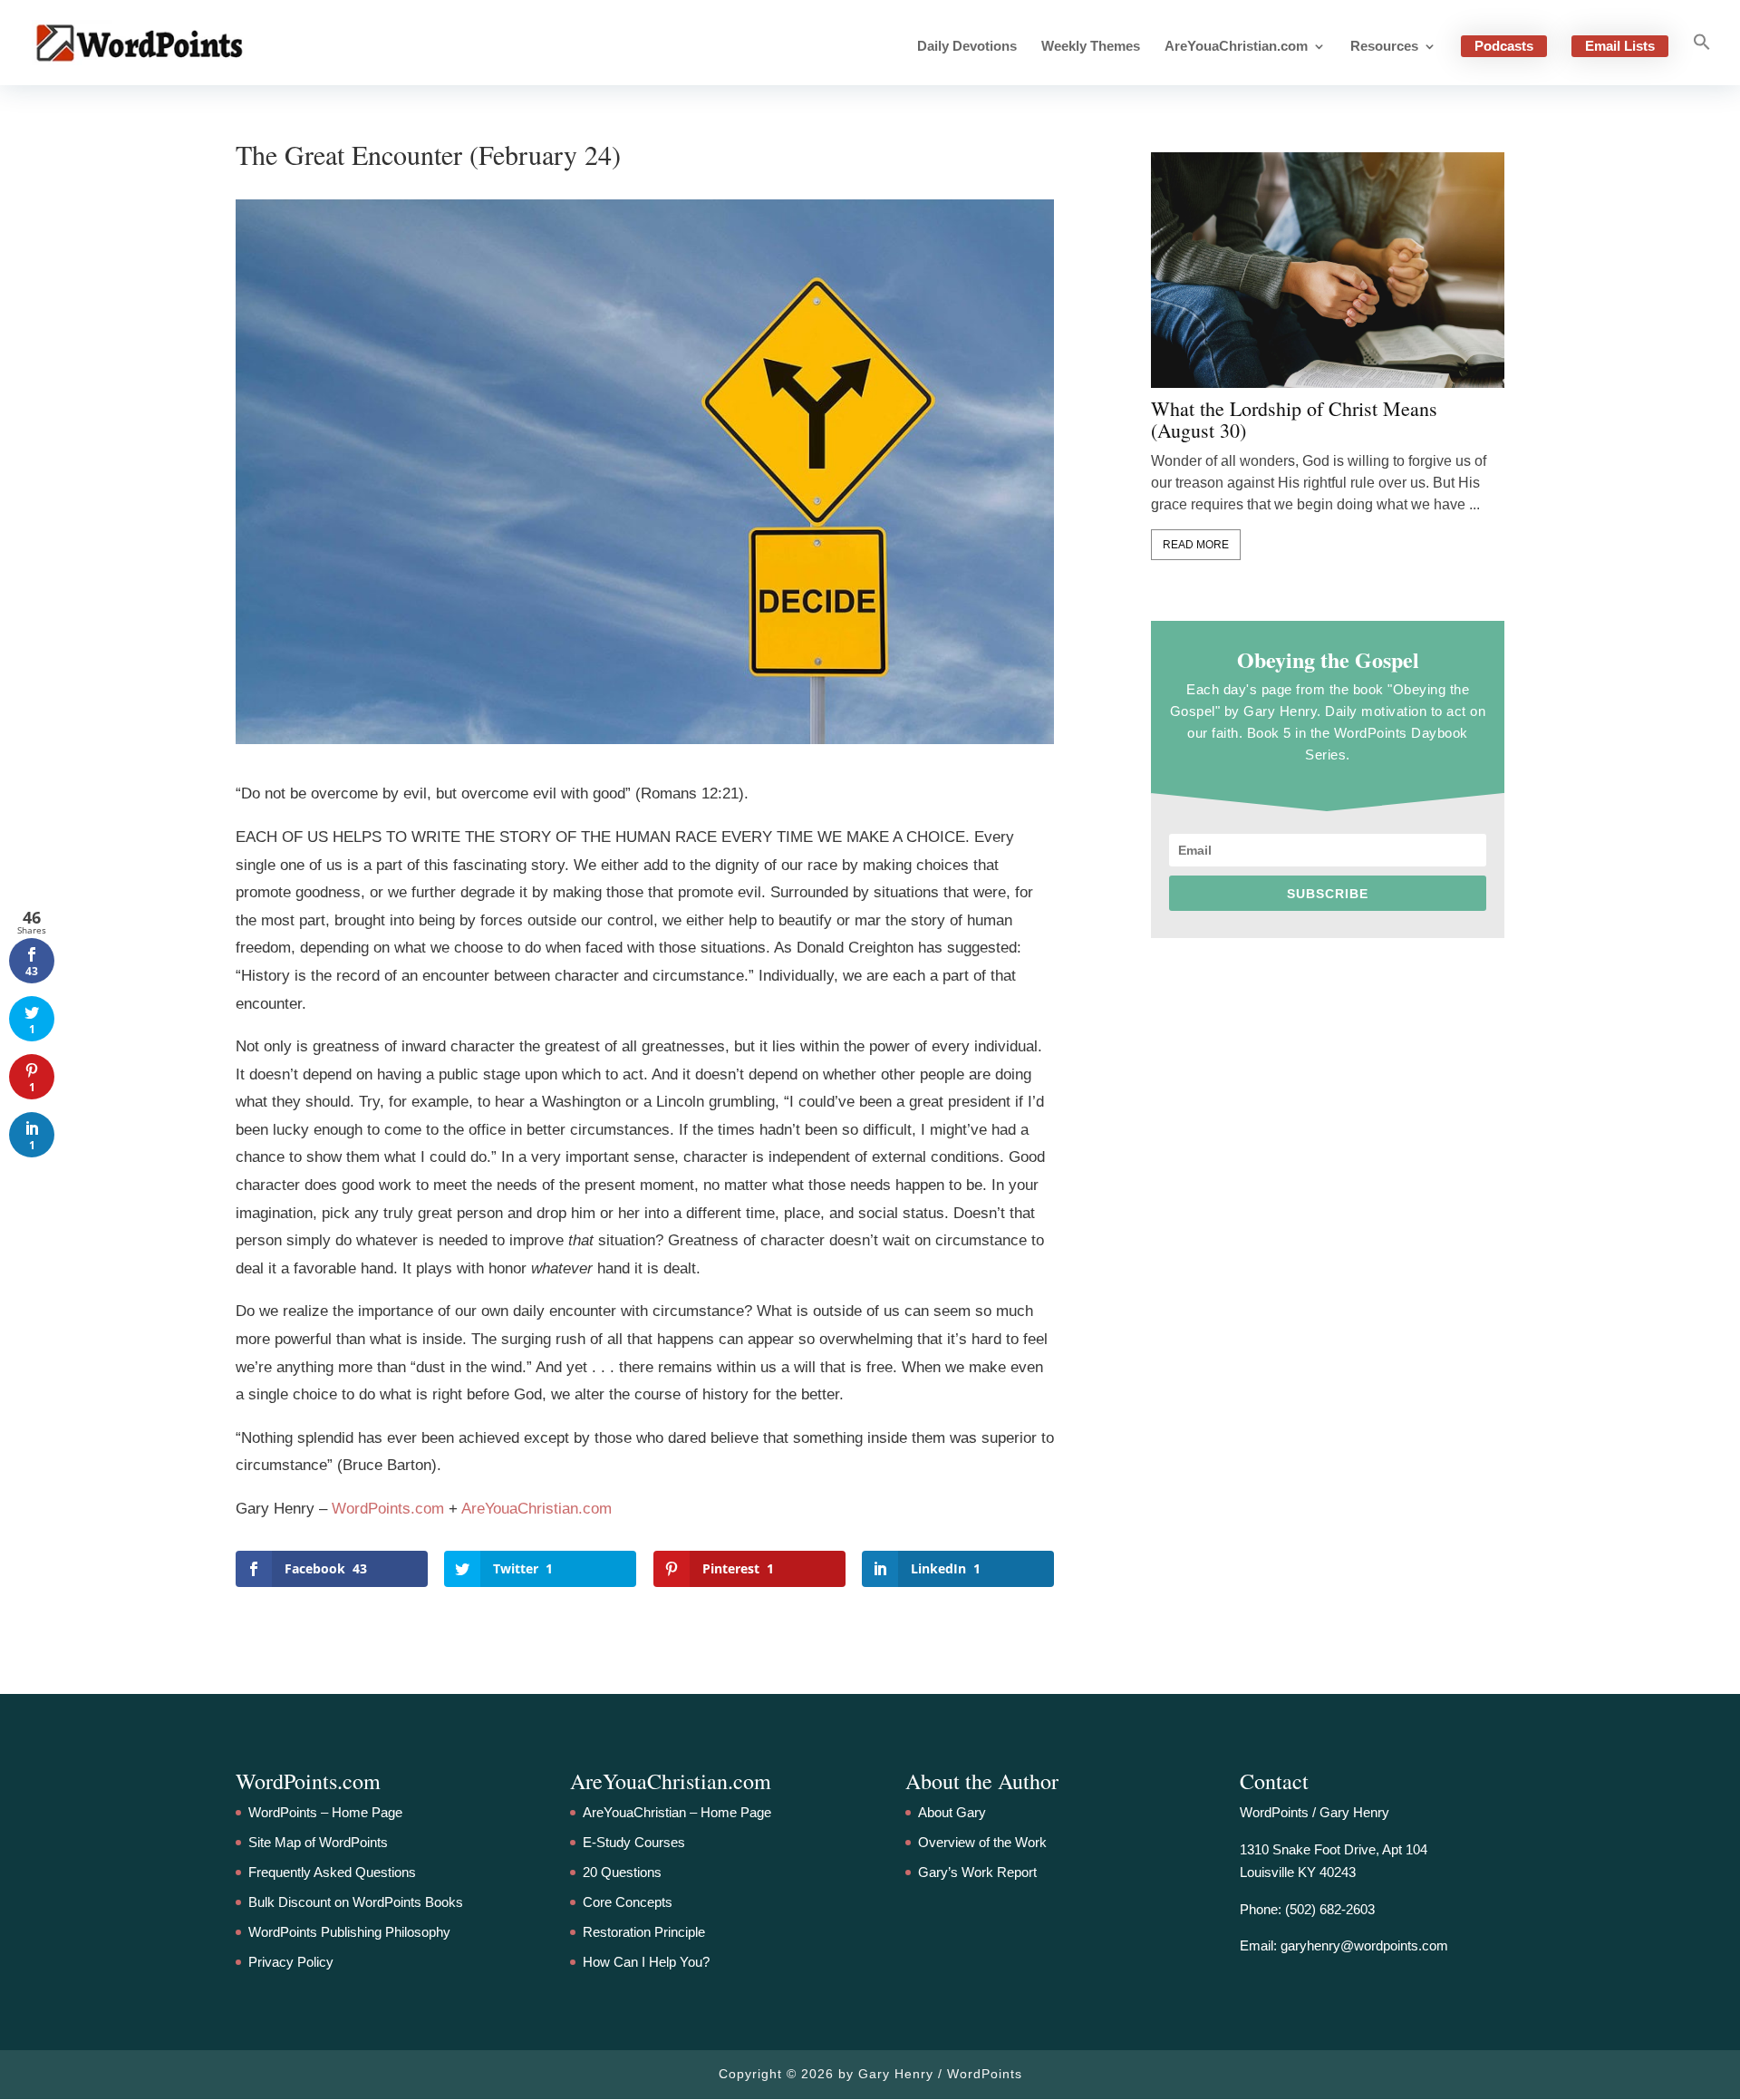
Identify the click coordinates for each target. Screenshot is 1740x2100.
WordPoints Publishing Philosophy (349, 1932)
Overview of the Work (982, 1842)
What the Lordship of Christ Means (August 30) (1294, 420)
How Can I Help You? (646, 1962)
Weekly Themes (1091, 47)
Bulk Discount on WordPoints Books (356, 1902)
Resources (1384, 47)
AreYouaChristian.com (1236, 47)
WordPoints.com (388, 1509)
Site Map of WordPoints (318, 1842)
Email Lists (1620, 46)
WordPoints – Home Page (325, 1812)
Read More (1196, 545)
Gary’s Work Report (977, 1872)
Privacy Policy (291, 1962)
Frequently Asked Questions (332, 1872)
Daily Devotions (967, 47)
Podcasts (1504, 46)
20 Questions (622, 1872)
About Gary (952, 1812)
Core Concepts (628, 1902)
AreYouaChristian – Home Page (677, 1812)
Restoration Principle (644, 1932)
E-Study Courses (634, 1842)
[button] (1702, 59)
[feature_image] (1328, 269)
